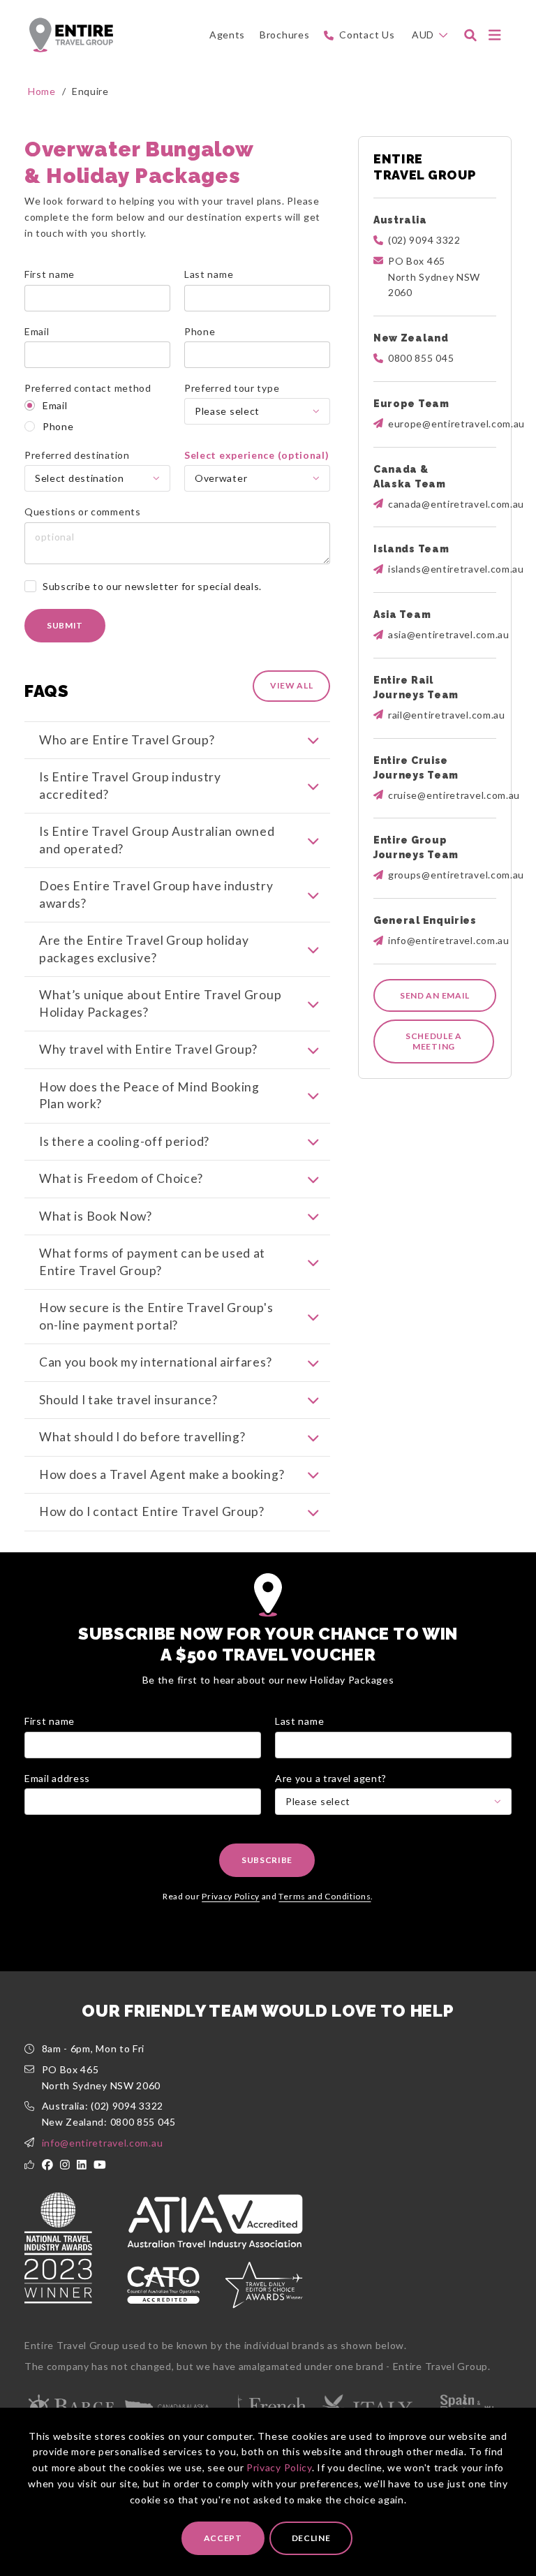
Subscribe (267, 1860)
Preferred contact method (88, 388)
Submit (65, 625)
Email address (57, 1778)
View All (292, 685)
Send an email (435, 995)
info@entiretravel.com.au (103, 2143)
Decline (311, 2538)
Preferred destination (77, 455)
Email (37, 331)
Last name (209, 274)
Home (42, 91)
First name (50, 274)
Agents (227, 35)
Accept (223, 2538)
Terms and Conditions (325, 1896)
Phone (200, 331)
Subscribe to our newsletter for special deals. (152, 586)
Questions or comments (83, 511)
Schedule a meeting (434, 1042)
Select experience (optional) (257, 455)
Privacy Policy (279, 2467)
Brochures (284, 35)
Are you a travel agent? (331, 1778)
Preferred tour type (232, 388)
